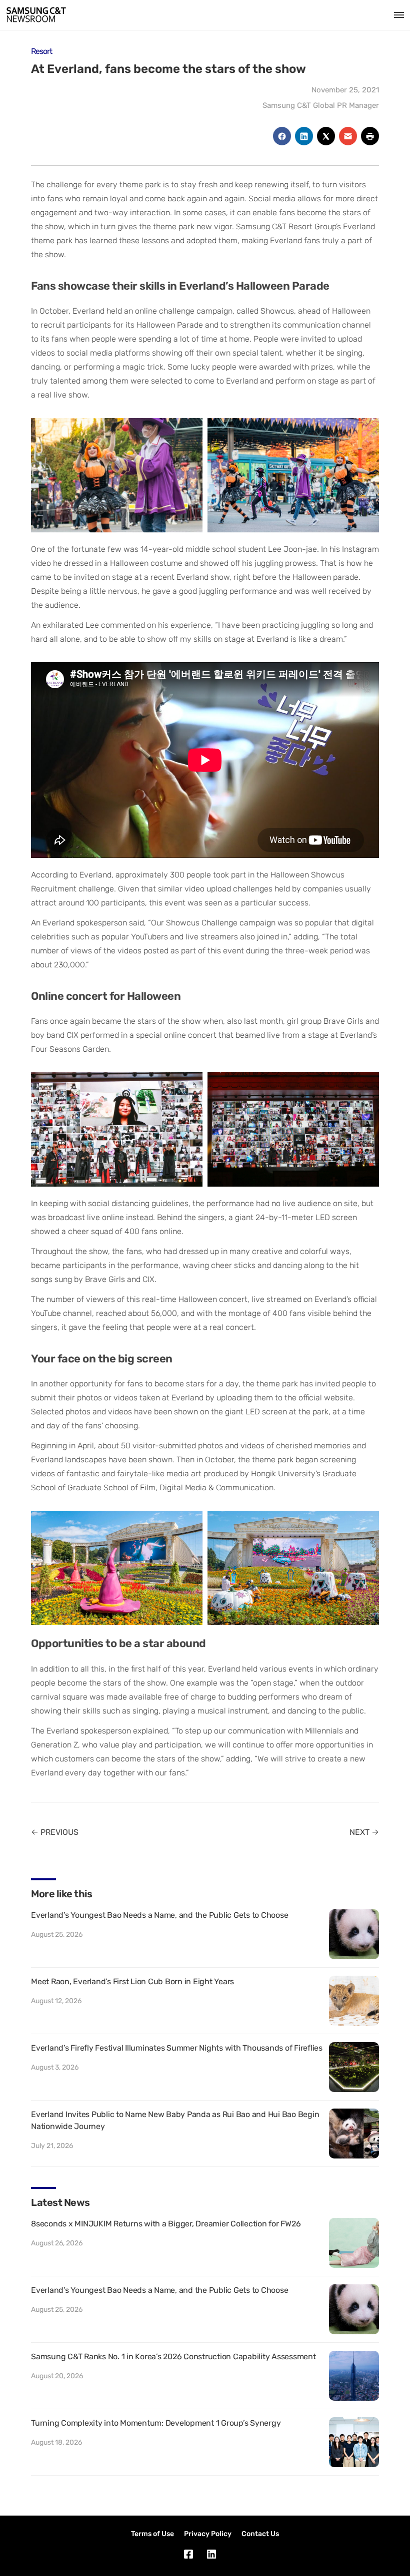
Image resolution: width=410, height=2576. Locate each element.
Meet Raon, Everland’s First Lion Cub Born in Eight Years (132, 1981)
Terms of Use (152, 2534)
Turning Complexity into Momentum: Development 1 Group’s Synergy (156, 2423)
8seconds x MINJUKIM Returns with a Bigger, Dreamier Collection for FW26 (166, 2224)
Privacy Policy (208, 2534)
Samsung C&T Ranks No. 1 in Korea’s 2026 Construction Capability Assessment (173, 2357)
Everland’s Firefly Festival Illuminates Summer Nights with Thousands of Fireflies (177, 2048)
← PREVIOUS (55, 1832)
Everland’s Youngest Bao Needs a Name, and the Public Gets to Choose (159, 1915)
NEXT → (364, 1832)
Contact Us (260, 2534)
